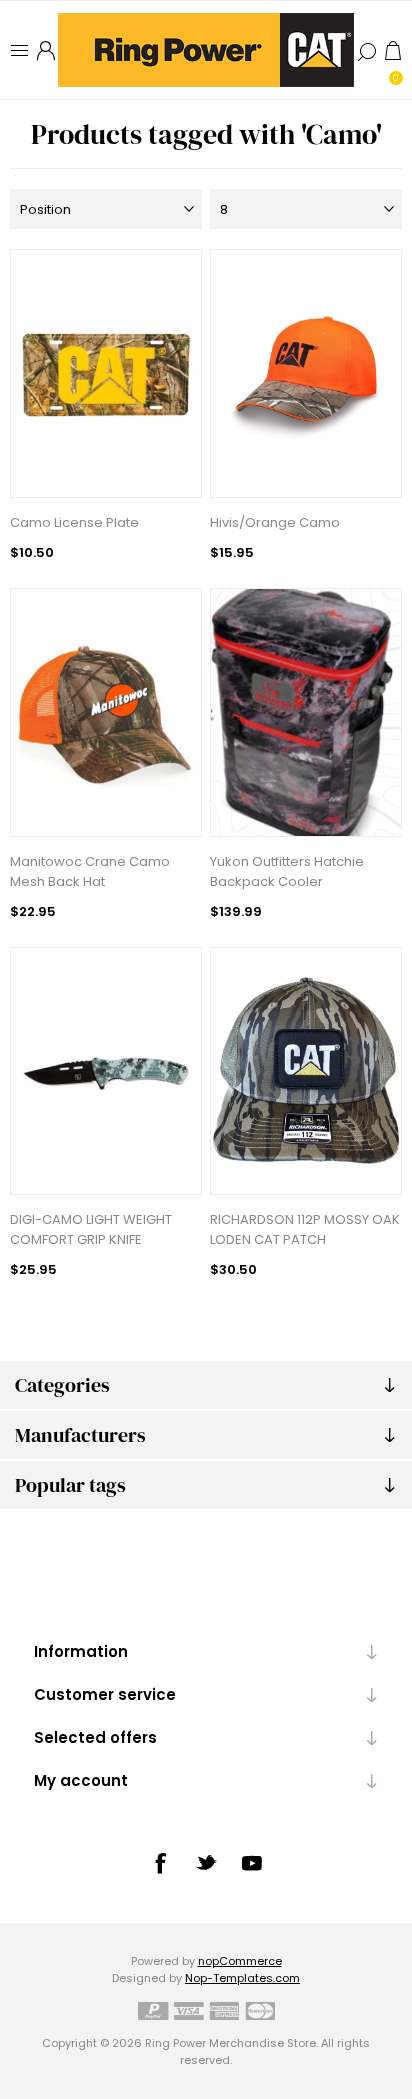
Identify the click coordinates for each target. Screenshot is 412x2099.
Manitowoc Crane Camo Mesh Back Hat (90, 871)
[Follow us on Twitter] (206, 1862)
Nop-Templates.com (242, 1978)
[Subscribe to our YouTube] (252, 1863)
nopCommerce (240, 1961)
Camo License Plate (74, 522)
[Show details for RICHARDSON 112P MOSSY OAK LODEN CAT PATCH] (306, 1071)
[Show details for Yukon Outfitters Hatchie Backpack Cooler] (306, 712)
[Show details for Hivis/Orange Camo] (306, 373)
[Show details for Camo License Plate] (106, 373)
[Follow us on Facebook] (160, 1863)
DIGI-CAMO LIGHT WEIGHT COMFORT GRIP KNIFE (91, 1229)
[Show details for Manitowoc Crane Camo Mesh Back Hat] (106, 712)
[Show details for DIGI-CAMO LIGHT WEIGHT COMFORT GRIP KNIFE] (106, 1071)
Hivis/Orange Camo (275, 522)
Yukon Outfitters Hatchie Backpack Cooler (287, 871)
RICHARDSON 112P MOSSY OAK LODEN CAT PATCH (305, 1229)
